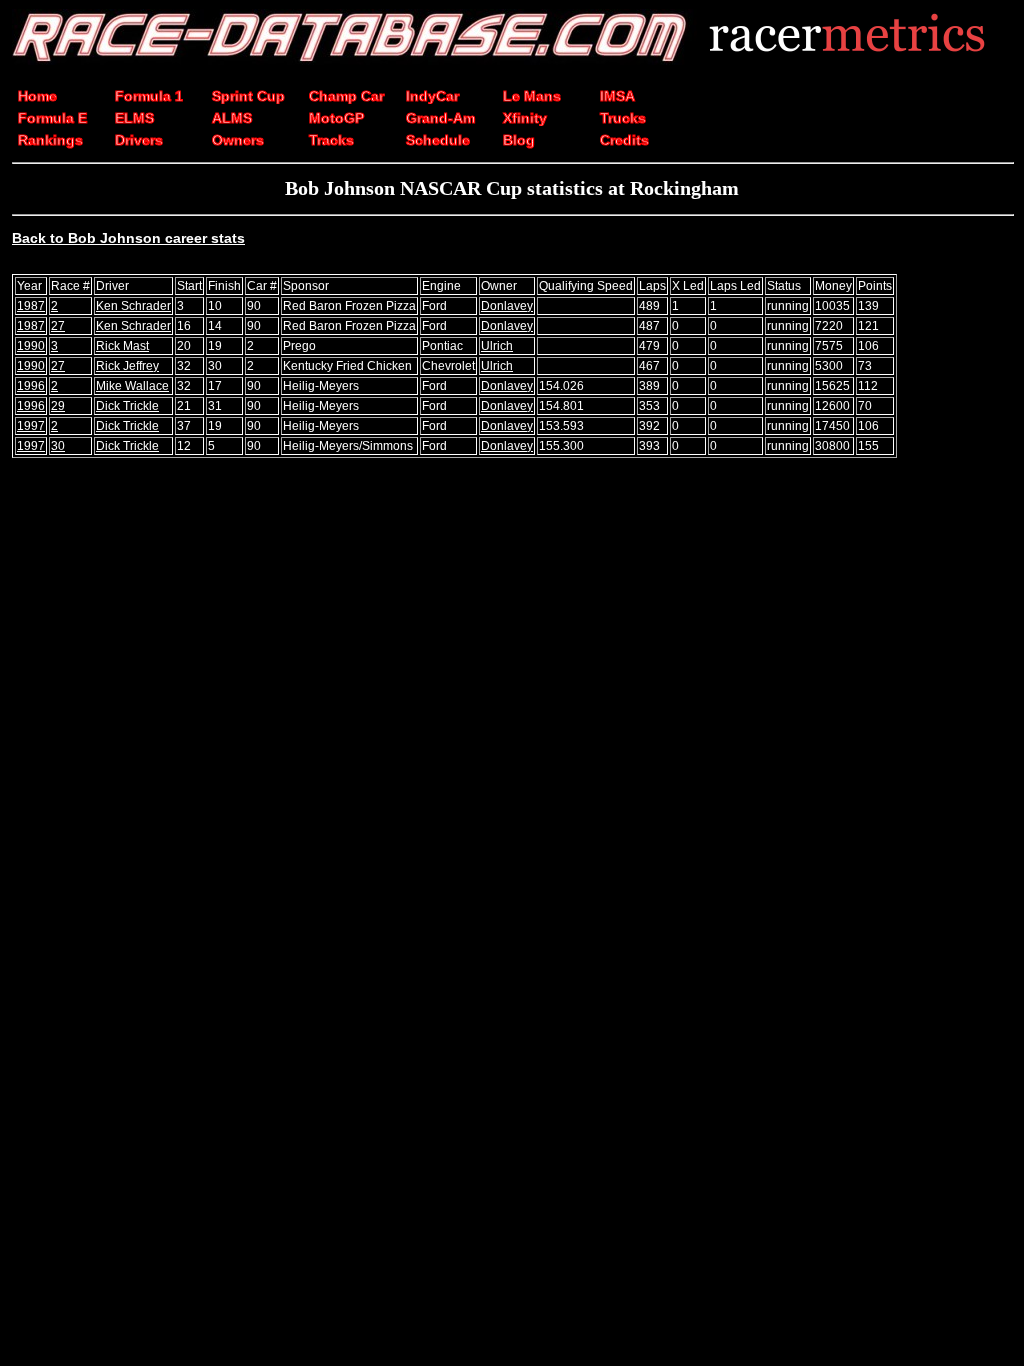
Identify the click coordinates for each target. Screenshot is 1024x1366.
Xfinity (525, 118)
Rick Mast (122, 346)
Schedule (438, 140)
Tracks (331, 140)
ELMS (134, 118)
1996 (31, 386)
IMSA (617, 96)
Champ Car (346, 96)
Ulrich (497, 346)
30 (58, 446)
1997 (31, 426)
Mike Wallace (132, 386)
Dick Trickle (127, 406)
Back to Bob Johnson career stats (128, 238)
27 (58, 326)
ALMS (232, 118)
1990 (31, 346)
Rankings (50, 140)
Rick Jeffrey (127, 366)
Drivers (139, 140)
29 (58, 406)
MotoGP (336, 118)
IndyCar (432, 96)
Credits (624, 140)
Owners (238, 140)
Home (37, 96)
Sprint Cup (248, 96)
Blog (519, 140)
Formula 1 (149, 96)
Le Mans (532, 96)
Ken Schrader (133, 306)
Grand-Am (440, 118)
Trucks (623, 118)
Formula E (52, 118)
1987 (31, 306)
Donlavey (507, 306)
